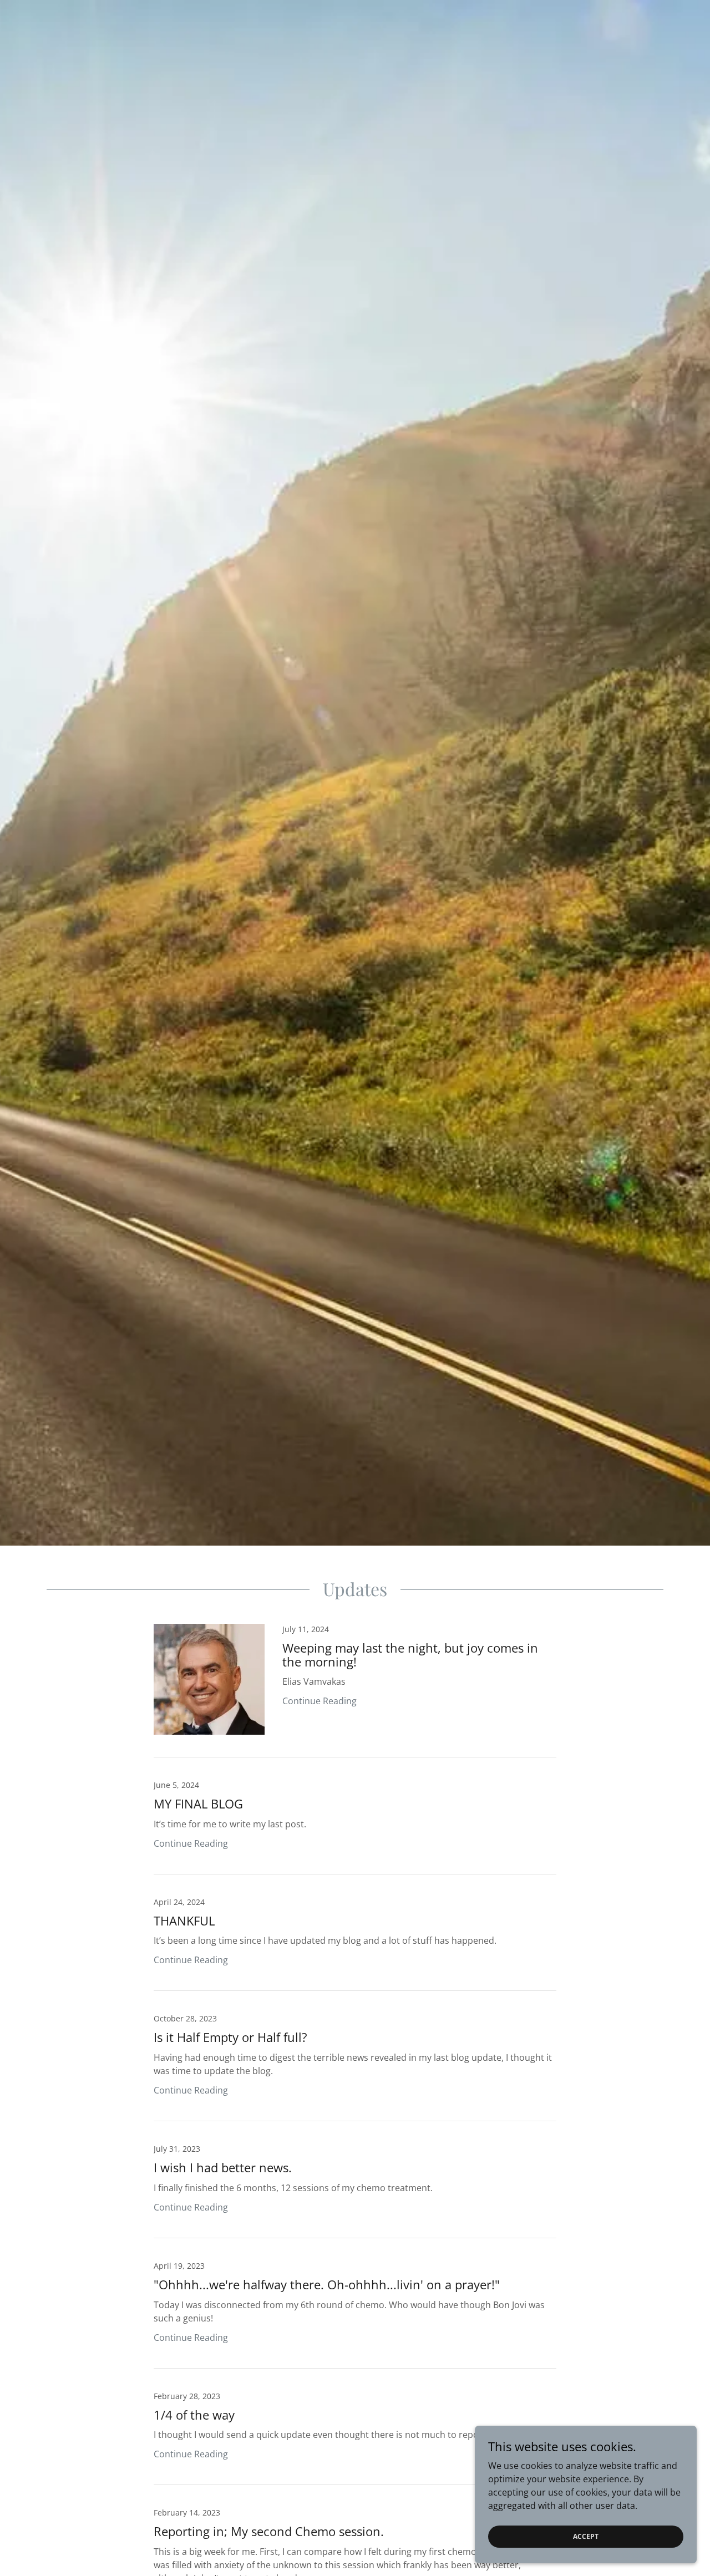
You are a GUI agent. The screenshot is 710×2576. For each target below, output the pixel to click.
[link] (355, 1691)
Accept (586, 2536)
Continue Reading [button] (319, 1701)
